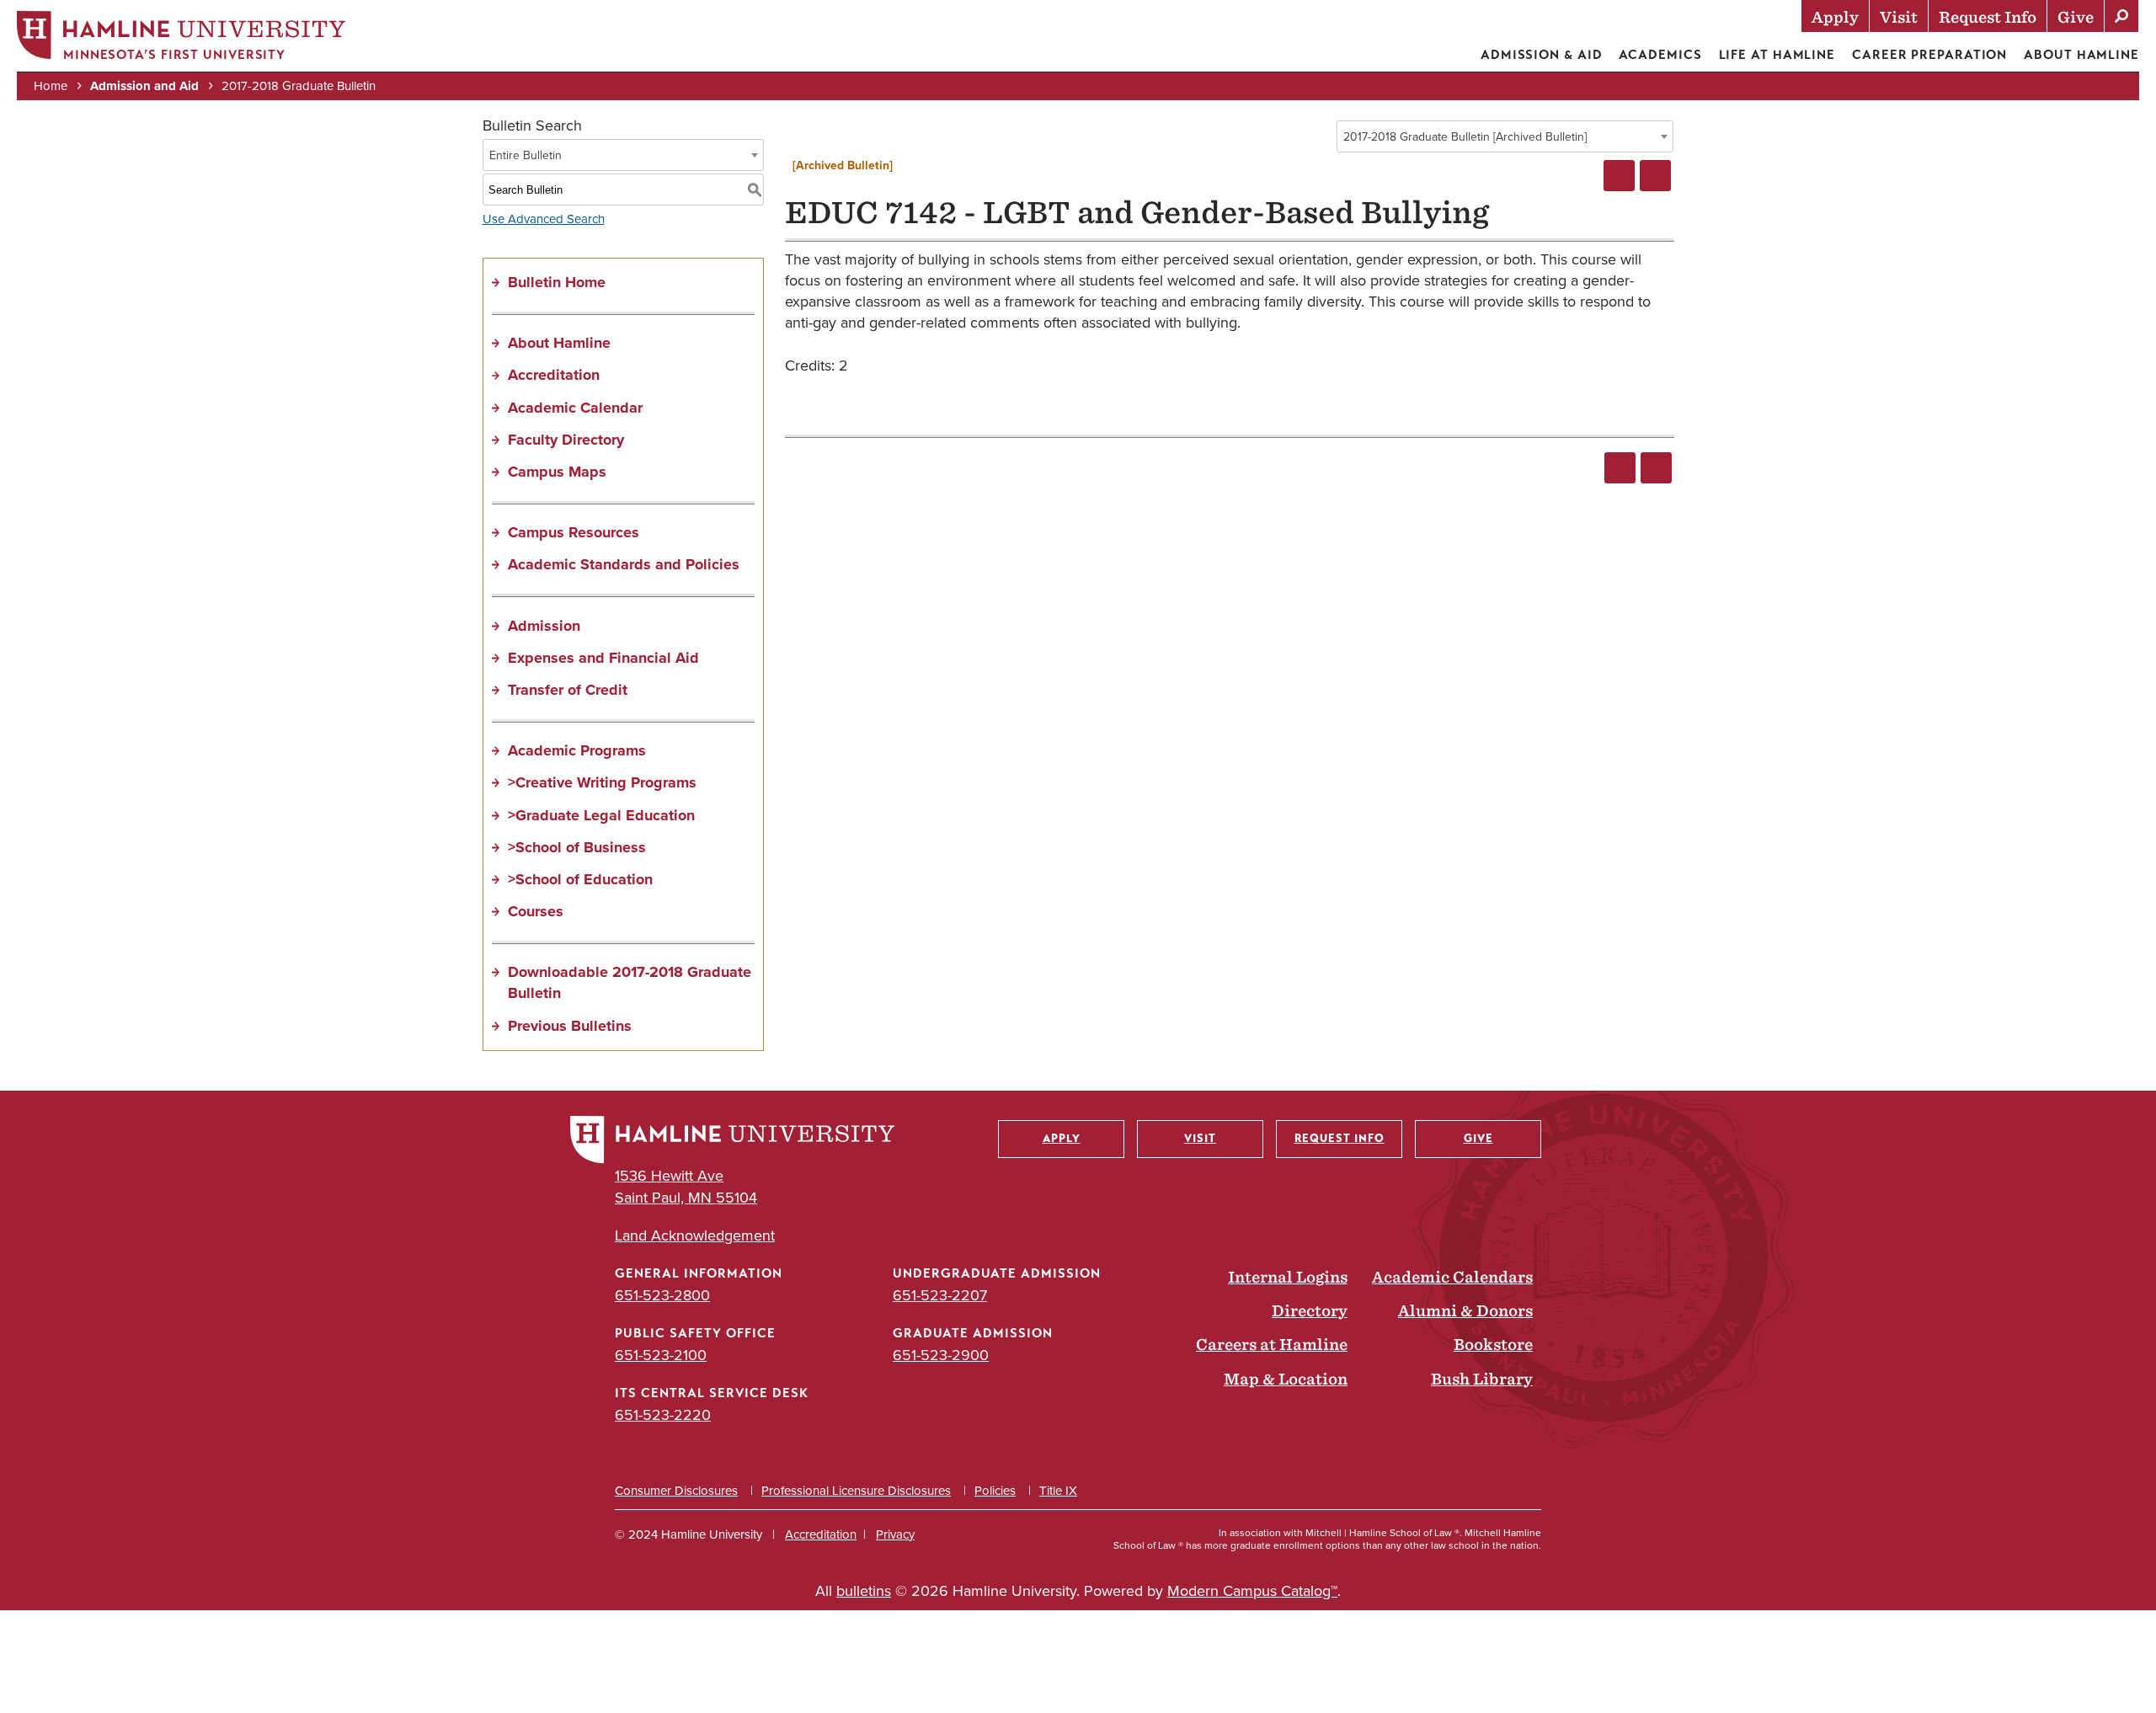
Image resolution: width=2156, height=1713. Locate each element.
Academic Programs (577, 750)
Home (51, 86)
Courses (536, 911)
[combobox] (1505, 136)
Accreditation (554, 375)
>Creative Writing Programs (602, 782)
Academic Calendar (575, 408)
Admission (544, 626)
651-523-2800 (662, 1295)
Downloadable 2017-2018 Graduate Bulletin (630, 982)
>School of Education (580, 879)
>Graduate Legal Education (601, 815)
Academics (1660, 55)
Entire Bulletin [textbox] (526, 155)
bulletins (864, 1591)
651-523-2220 (663, 1415)
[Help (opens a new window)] (1655, 176)
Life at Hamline (1777, 55)
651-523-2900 (941, 1355)
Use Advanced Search (544, 219)
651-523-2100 (661, 1355)
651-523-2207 (940, 1295)
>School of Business (577, 847)
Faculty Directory (566, 440)
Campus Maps (557, 472)
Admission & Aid (1542, 55)
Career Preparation (1929, 55)
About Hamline (2081, 55)
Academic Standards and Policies (624, 564)
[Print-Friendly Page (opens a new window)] (1619, 176)
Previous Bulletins (570, 1026)
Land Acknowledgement (695, 1236)
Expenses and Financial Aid (603, 658)
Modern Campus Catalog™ (1252, 1591)
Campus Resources (574, 532)
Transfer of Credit (568, 690)
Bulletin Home (557, 282)
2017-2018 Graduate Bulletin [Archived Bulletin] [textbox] (1465, 137)
